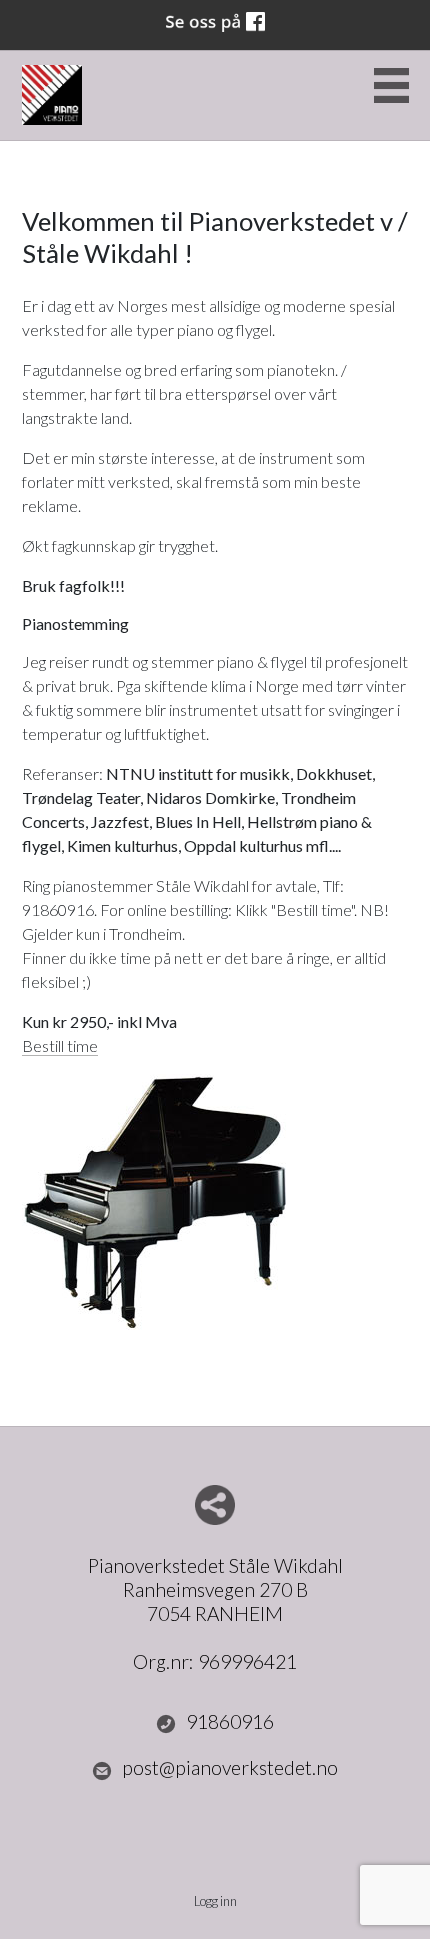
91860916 (230, 1721)
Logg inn (215, 1901)
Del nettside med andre (215, 1505)
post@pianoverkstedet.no (230, 1767)
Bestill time (60, 1045)
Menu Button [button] (391, 85)
